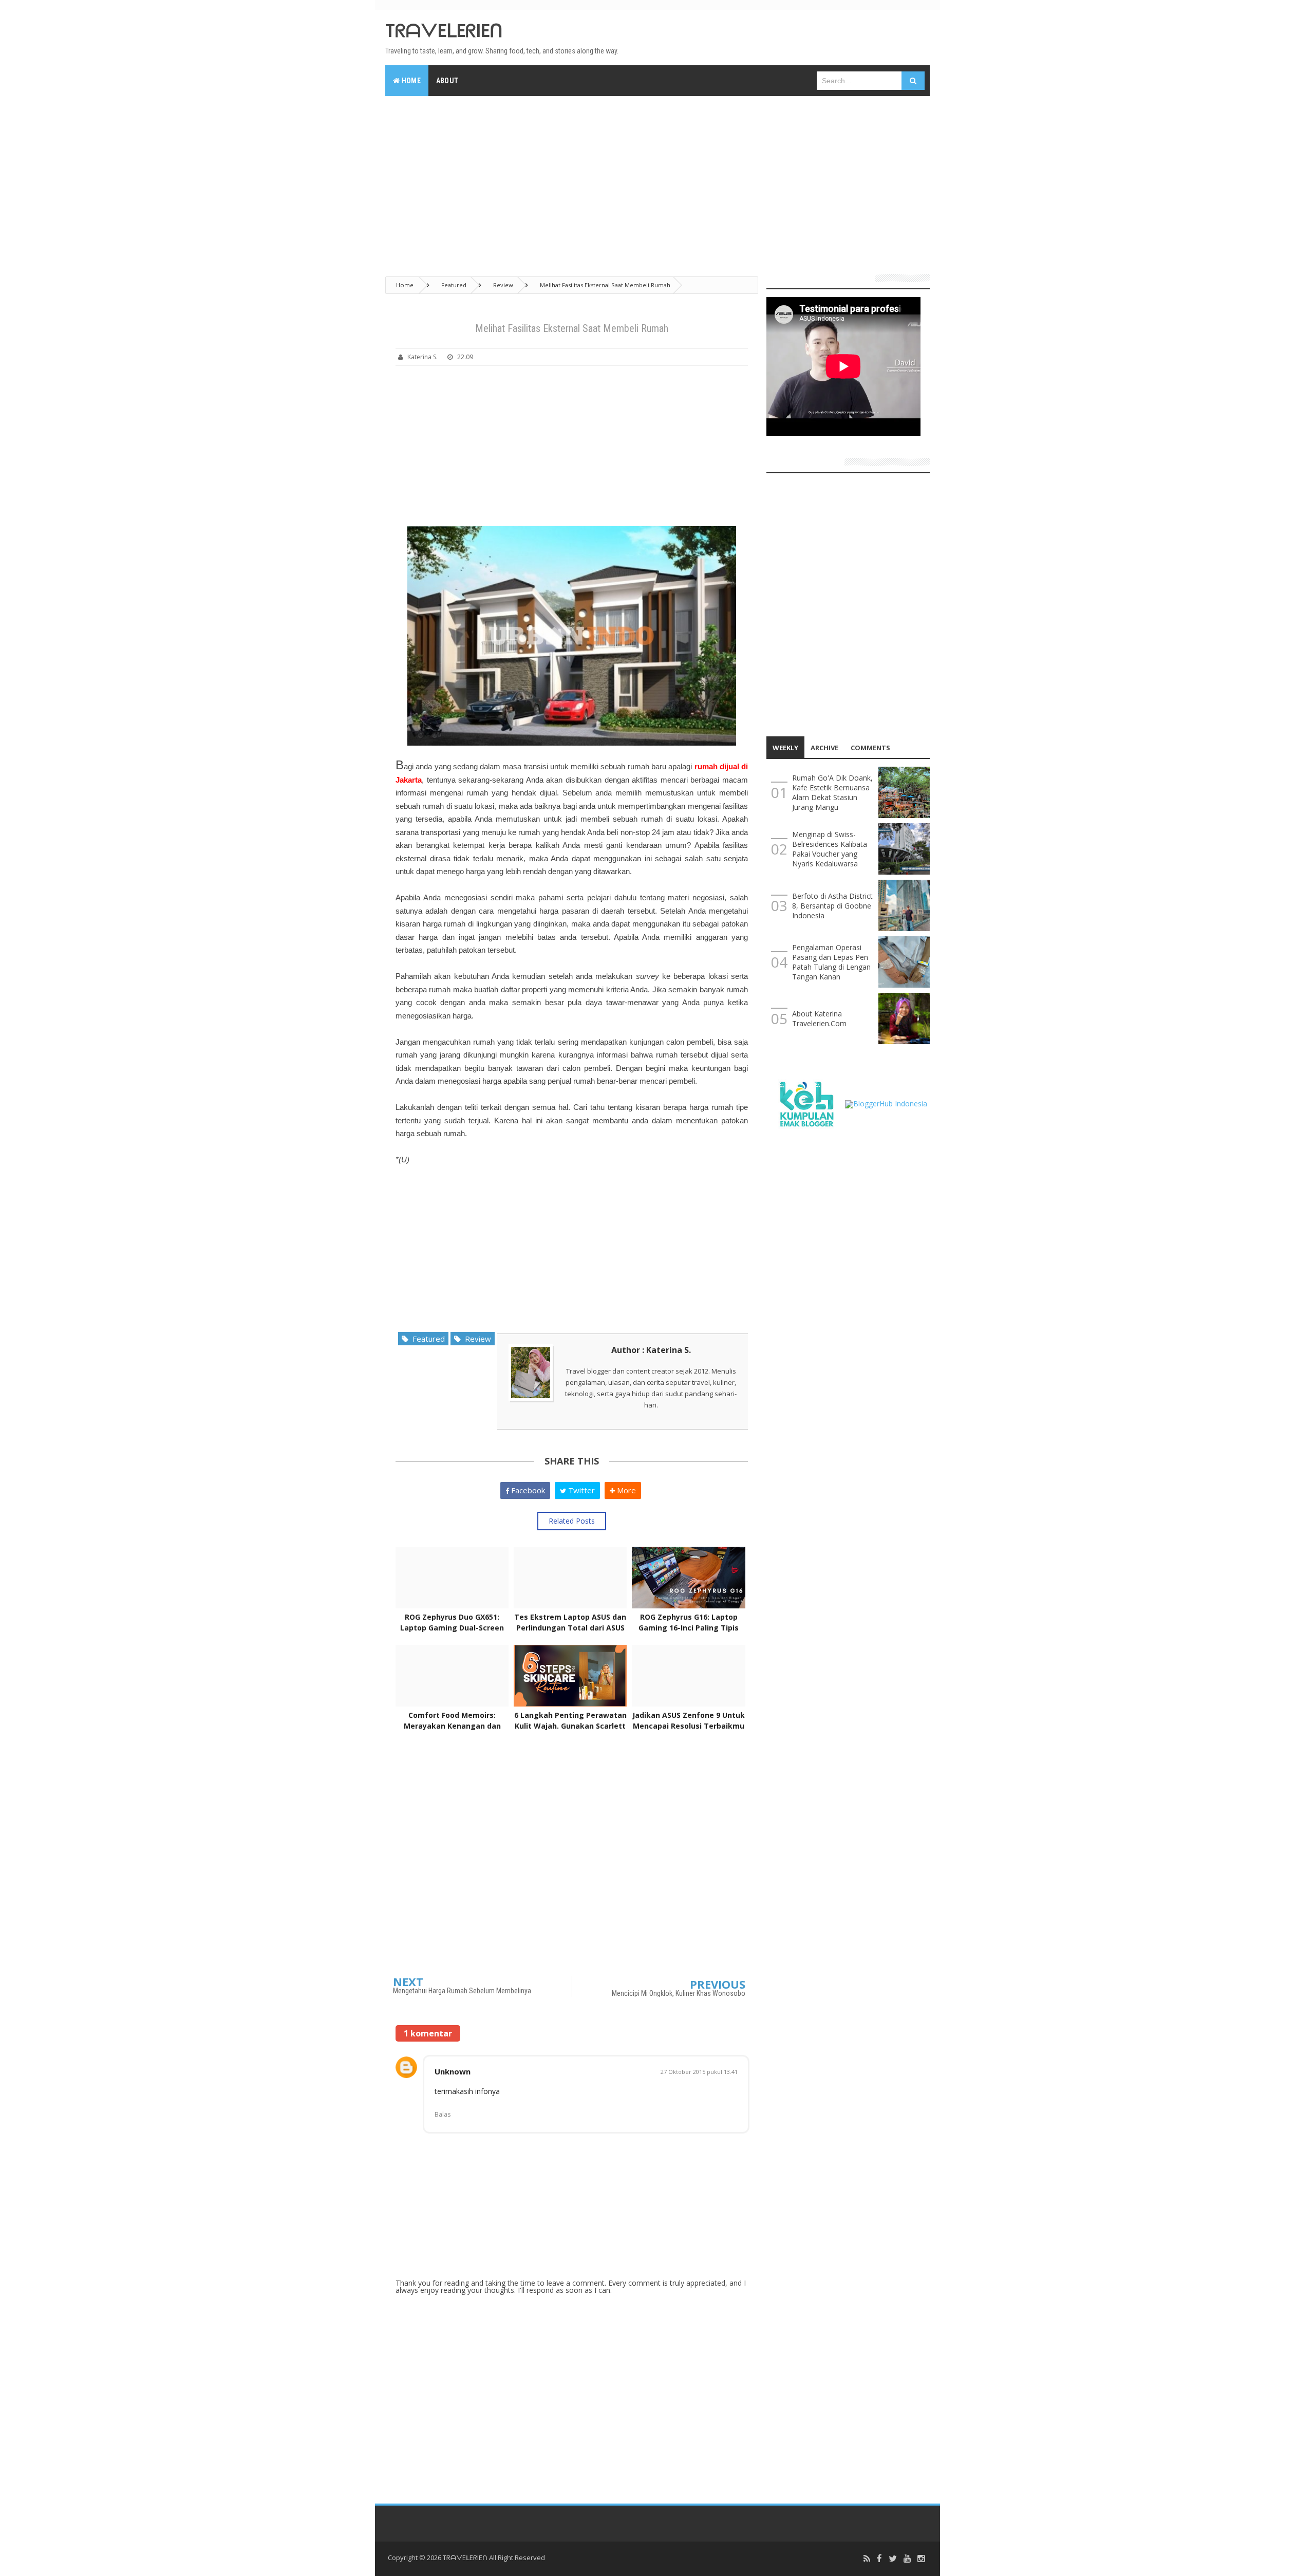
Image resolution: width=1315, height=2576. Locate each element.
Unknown (453, 2071)
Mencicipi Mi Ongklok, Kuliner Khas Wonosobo (679, 1993)
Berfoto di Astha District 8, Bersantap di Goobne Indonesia (832, 906)
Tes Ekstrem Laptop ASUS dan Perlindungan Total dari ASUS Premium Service (570, 1628)
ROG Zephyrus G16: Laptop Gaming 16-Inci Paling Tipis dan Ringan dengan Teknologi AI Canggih (689, 1633)
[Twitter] (893, 2559)
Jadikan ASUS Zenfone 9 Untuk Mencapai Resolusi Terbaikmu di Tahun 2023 (689, 1726)
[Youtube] (907, 2559)
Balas (443, 2114)
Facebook (527, 1490)
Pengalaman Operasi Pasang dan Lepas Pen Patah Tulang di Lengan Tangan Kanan (831, 962)
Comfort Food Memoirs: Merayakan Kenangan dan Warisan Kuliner (452, 1726)
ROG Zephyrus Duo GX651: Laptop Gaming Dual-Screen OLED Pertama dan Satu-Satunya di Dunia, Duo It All (452, 1633)
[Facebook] (879, 2559)
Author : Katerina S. (651, 1350)
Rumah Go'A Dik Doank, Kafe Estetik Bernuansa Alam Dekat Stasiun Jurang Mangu (832, 792)
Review (476, 1339)
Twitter (580, 1490)
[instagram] (921, 2559)
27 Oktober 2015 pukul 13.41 (699, 2072)
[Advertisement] (657, 181)
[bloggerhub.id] (886, 1103)
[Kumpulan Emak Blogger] (806, 1103)
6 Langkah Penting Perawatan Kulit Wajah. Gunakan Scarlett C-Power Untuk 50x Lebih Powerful (570, 1731)
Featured (427, 1339)
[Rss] (867, 2559)
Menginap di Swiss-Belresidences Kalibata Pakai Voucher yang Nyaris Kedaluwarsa (830, 849)
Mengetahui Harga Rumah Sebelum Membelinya (462, 1991)
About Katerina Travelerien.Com (819, 1018)
